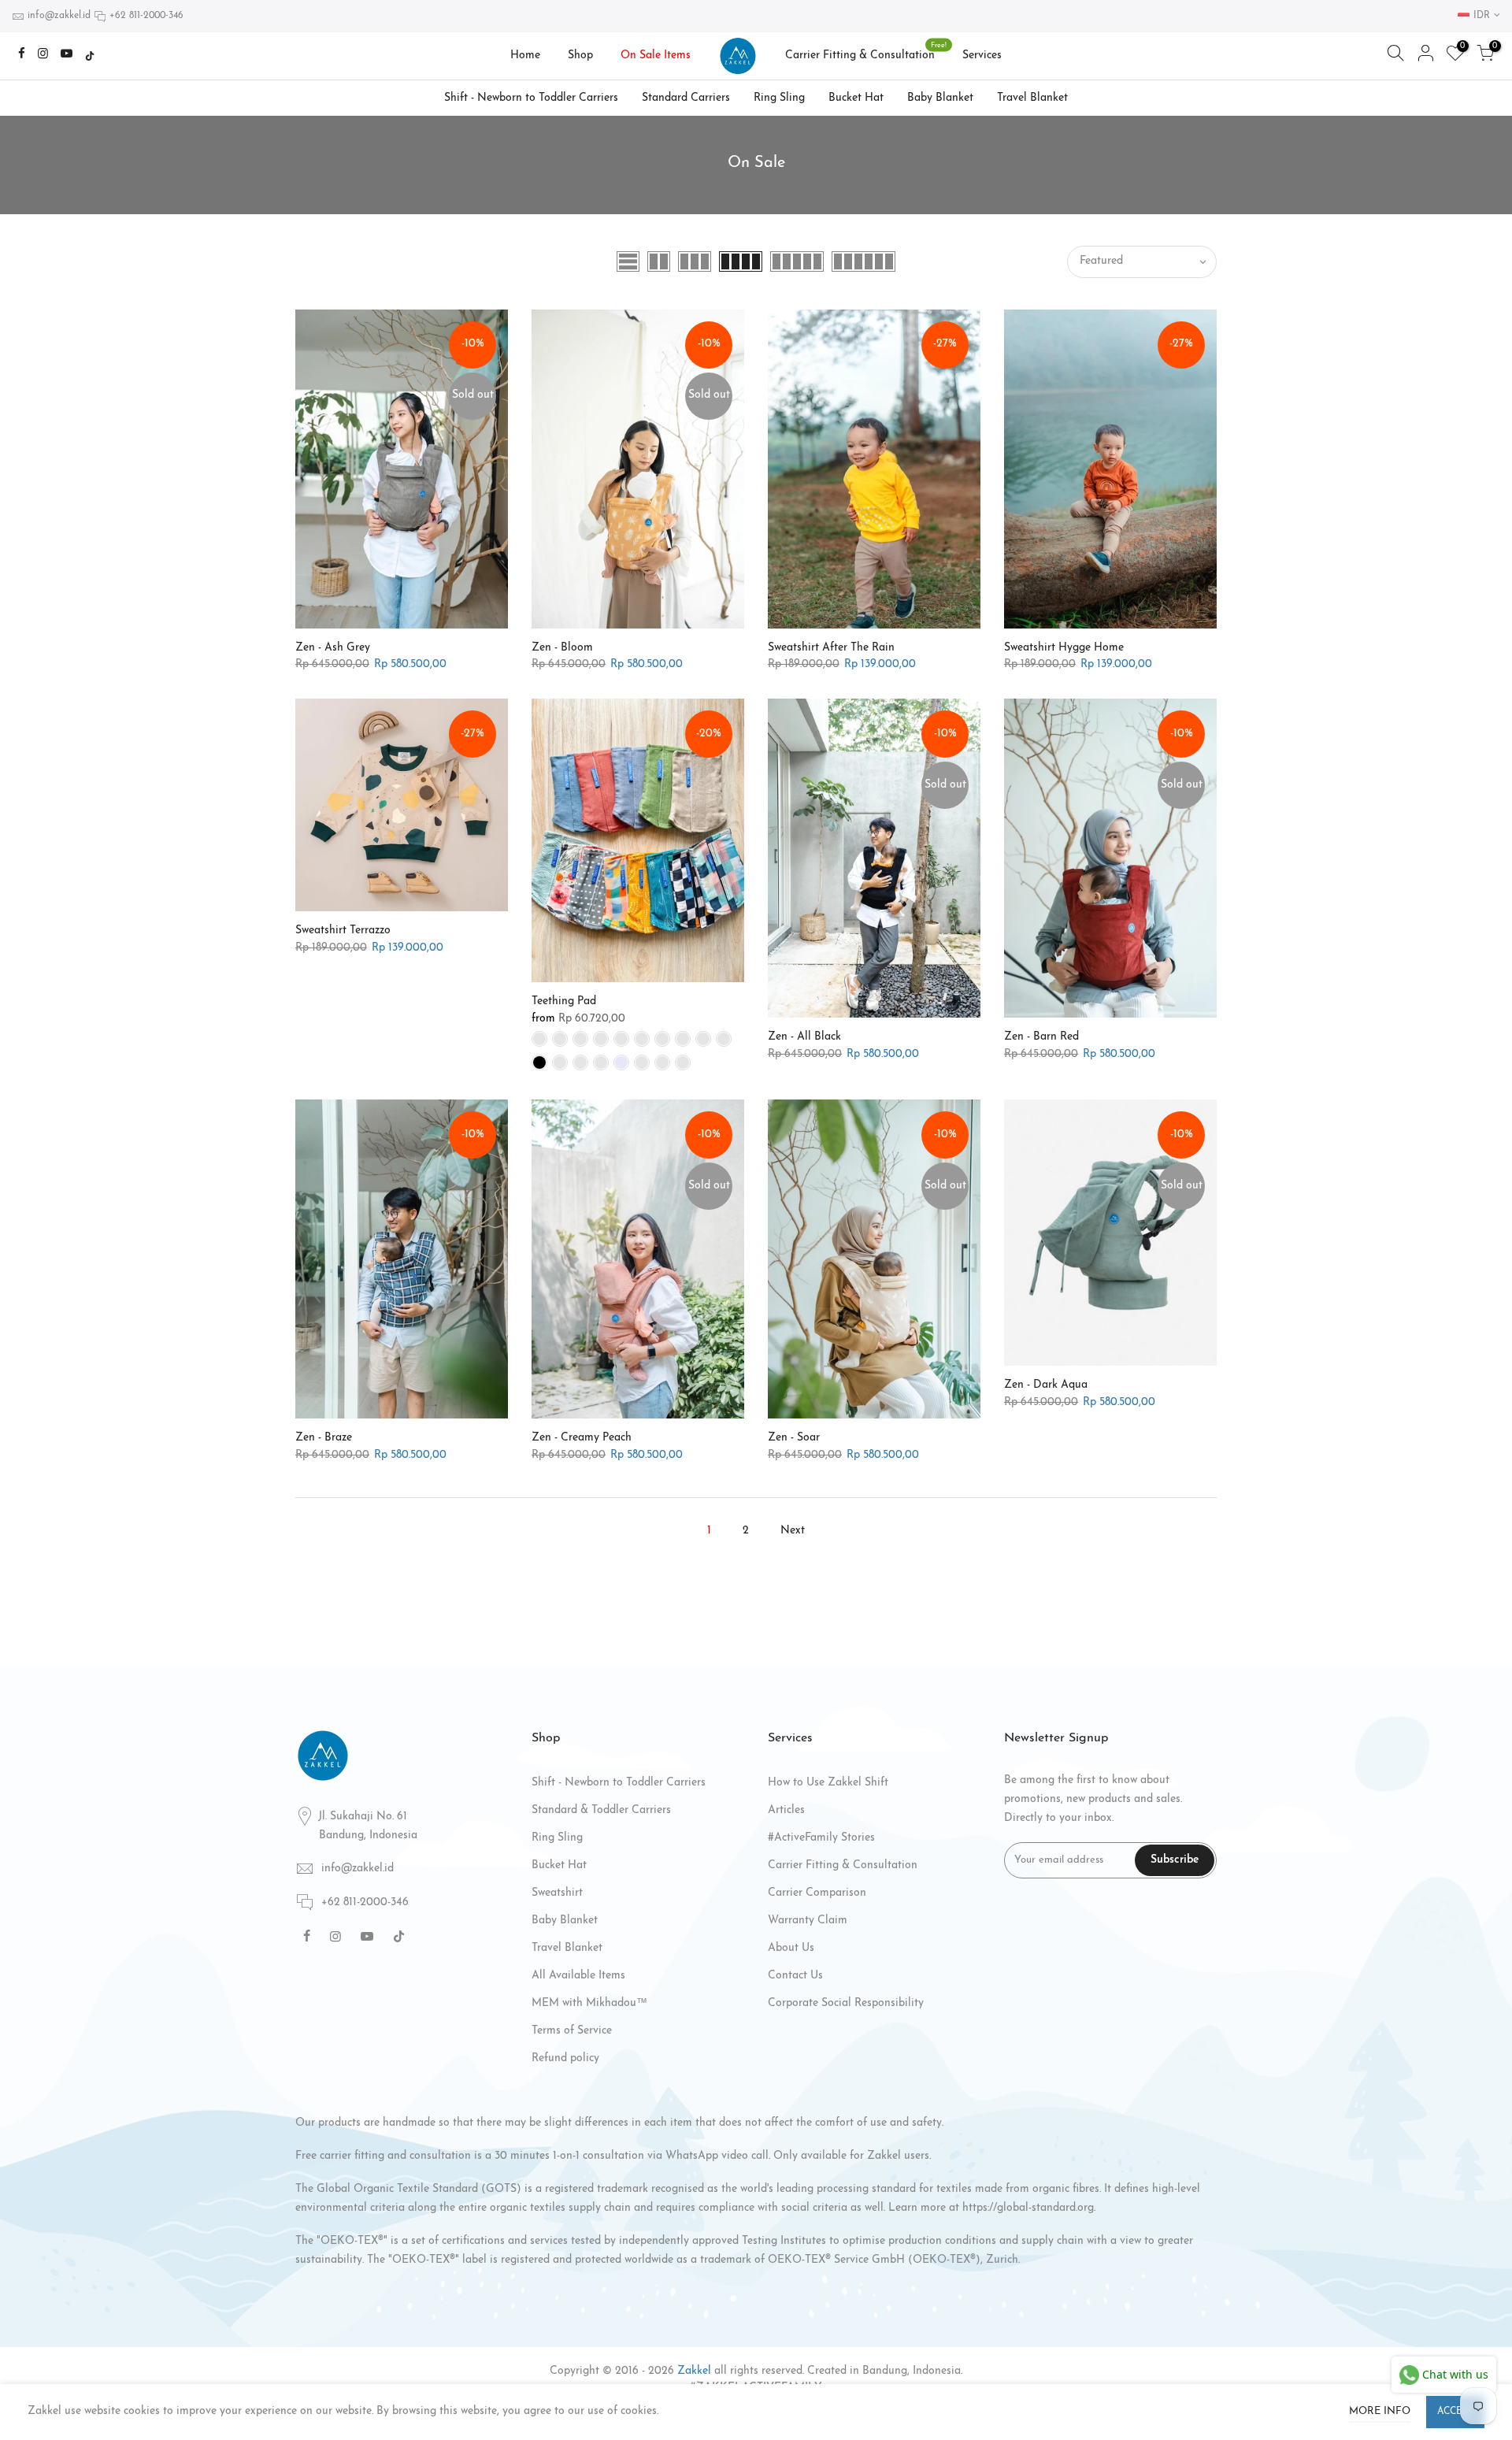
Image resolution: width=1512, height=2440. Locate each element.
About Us (791, 1948)
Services (982, 56)
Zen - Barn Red (1041, 1037)
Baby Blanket (940, 98)
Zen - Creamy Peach (582, 1438)
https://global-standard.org (1028, 2208)
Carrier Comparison (817, 1893)
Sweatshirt (557, 1893)
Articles (786, 1810)
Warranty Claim (808, 1921)
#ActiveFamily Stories (821, 1838)
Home (525, 56)
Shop (580, 56)
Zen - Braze (324, 1438)
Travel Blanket (1032, 98)
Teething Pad (564, 1001)
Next (793, 1531)
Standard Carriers (686, 98)
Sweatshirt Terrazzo (343, 931)
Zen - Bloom (562, 648)
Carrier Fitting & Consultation (866, 52)
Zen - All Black (804, 1037)
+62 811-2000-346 (146, 16)
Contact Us (795, 1976)
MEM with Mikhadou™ (589, 2003)
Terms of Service (572, 2031)
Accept (1455, 2412)
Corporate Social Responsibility (846, 2003)
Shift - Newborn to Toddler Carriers (531, 98)
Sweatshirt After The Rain (831, 648)
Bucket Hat (856, 98)
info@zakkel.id (59, 16)
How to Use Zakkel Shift (828, 1783)
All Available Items (578, 1976)
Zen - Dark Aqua (1046, 1385)
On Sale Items (656, 56)
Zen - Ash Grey (333, 648)
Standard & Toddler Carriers (601, 1810)
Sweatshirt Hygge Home (1064, 648)
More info (1380, 2411)
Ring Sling (779, 98)
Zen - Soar (794, 1438)
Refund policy (565, 2058)
